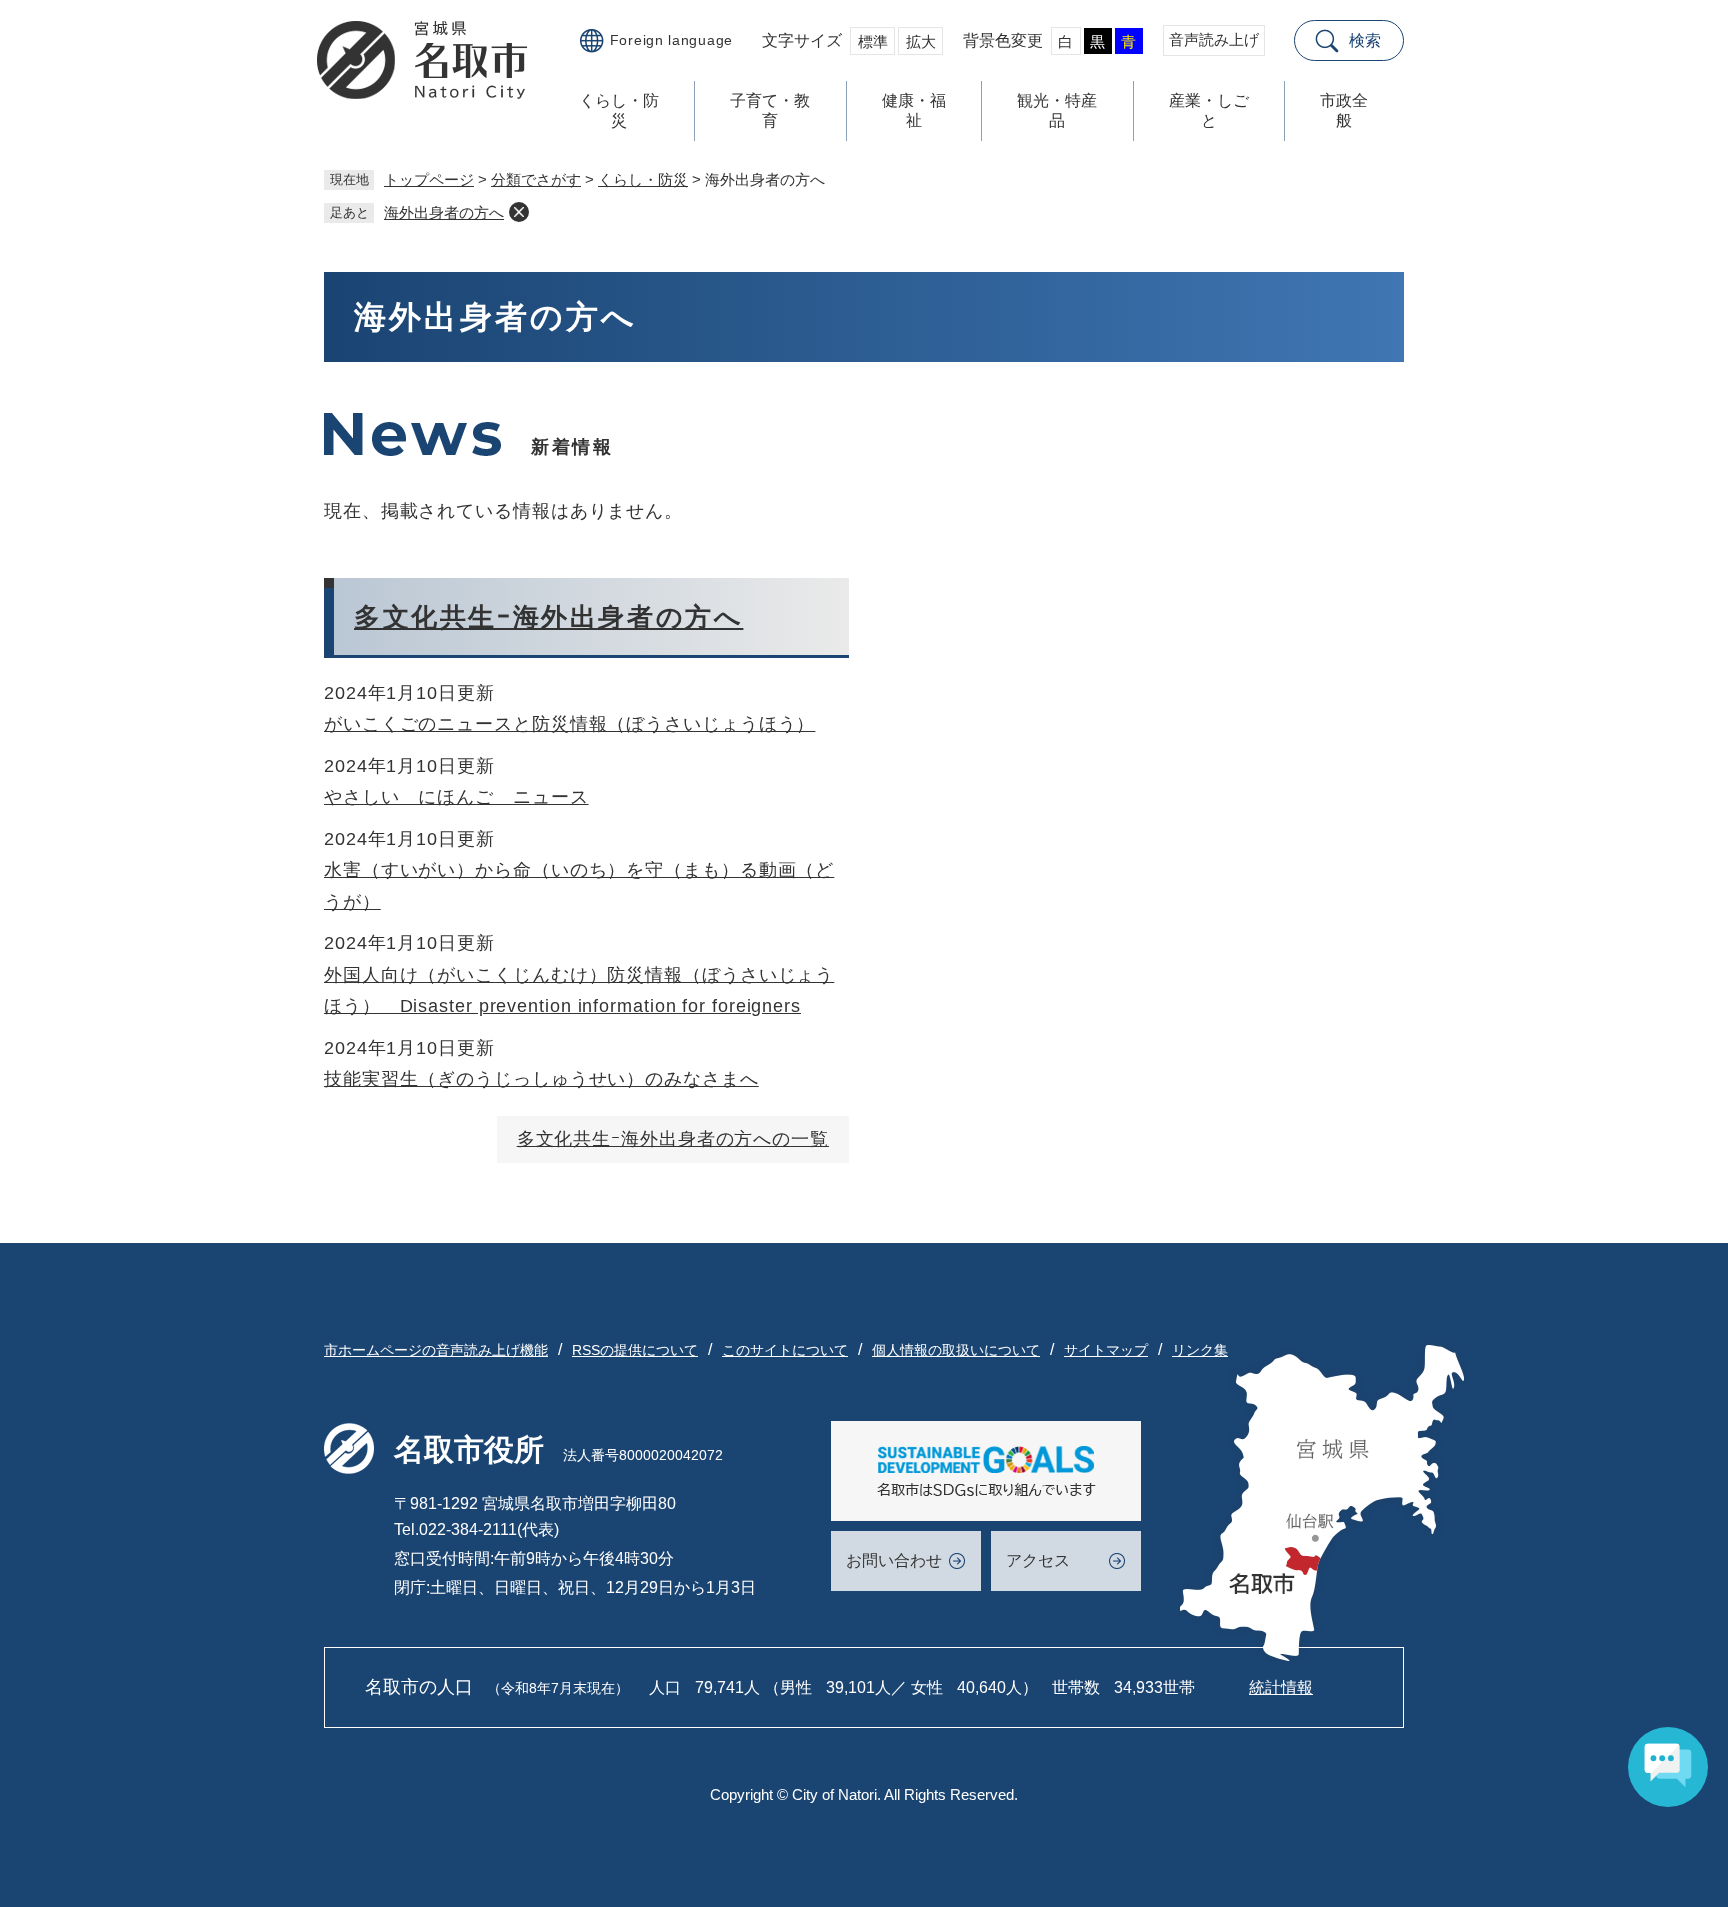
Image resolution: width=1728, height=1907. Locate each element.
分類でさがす (536, 179)
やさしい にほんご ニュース (456, 797)
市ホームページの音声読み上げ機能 (436, 1350)
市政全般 (1344, 110)
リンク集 (1200, 1350)
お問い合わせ (894, 1560)
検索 (1365, 40)
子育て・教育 (770, 110)
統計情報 (1281, 1687)
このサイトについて (785, 1350)
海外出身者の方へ (444, 212)
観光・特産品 (1057, 110)
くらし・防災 (619, 110)
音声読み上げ (1214, 39)
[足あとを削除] (519, 212)
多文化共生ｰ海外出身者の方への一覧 (673, 1139)
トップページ (429, 179)
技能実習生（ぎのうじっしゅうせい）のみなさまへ (541, 1079)
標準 (873, 41)
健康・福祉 (914, 110)
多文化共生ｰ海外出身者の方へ (548, 617)
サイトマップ (1106, 1350)
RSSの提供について (635, 1350)
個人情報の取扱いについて (956, 1350)
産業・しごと (1209, 110)
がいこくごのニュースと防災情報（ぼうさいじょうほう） (569, 724)
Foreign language (671, 40)
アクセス (1038, 1560)
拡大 (921, 41)
